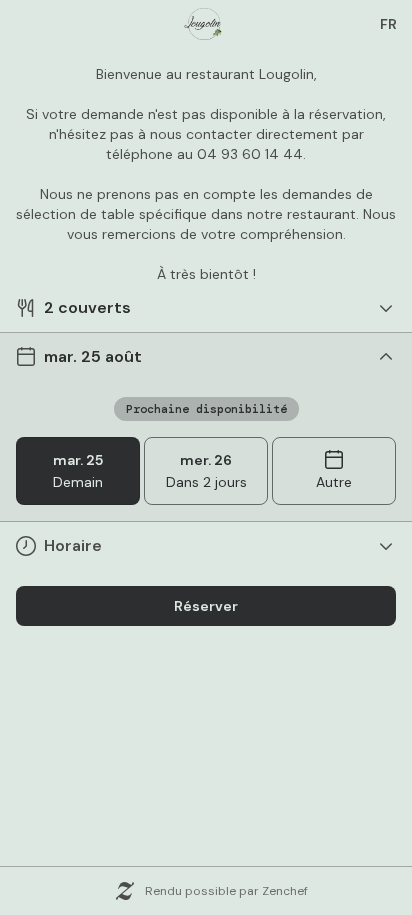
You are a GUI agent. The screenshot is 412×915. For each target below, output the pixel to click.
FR (388, 24)
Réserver (206, 606)
